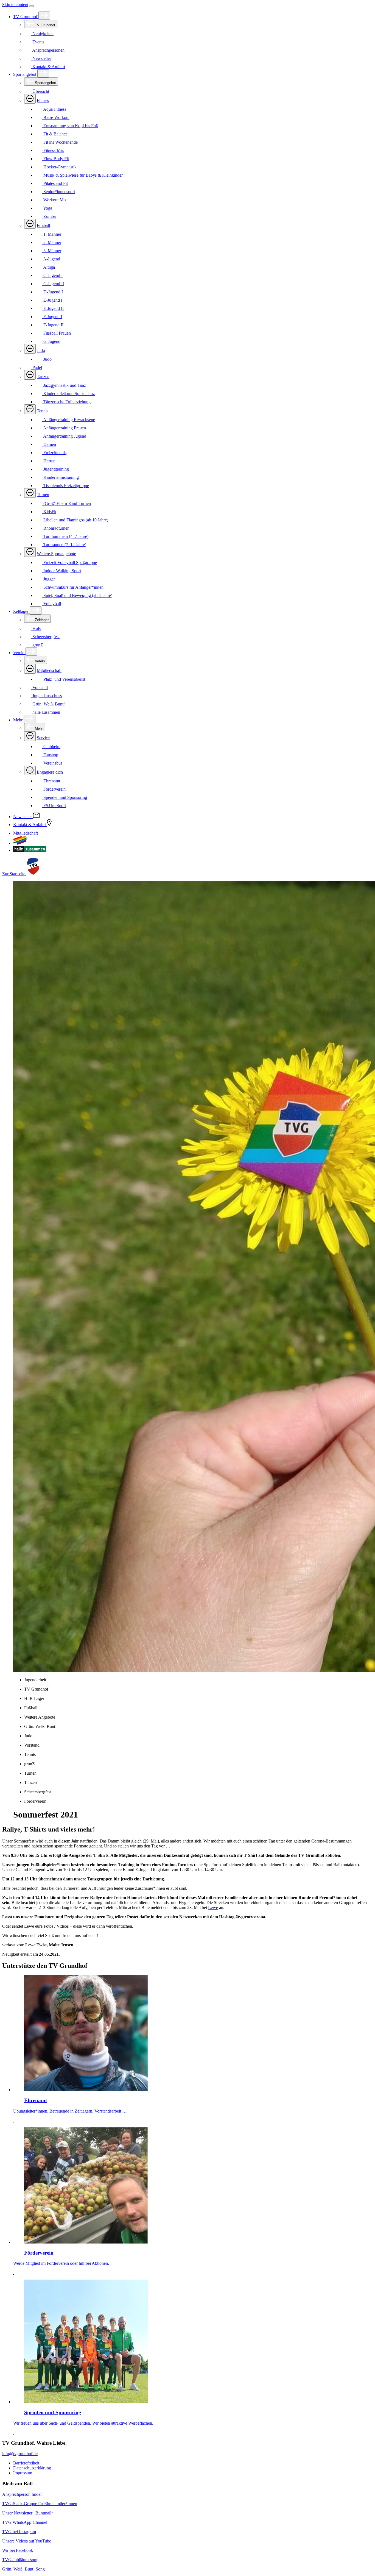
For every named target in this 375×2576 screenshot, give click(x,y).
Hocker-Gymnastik (59, 167)
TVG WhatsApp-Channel (25, 2522)
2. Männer (52, 242)
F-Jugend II (53, 325)
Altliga (49, 267)
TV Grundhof (26, 17)
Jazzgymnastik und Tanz (64, 385)
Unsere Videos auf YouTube (27, 2541)
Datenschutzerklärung (32, 2468)
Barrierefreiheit (26, 2463)
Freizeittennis (54, 453)
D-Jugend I (53, 292)
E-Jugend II (53, 308)
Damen (49, 444)
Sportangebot (25, 74)
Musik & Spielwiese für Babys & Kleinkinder (82, 175)
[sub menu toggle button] (44, 16)
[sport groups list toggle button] (30, 99)
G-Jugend (51, 341)
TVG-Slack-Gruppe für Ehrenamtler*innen (40, 2504)
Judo (41, 350)
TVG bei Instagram (19, 2532)
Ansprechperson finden (22, 2494)
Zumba (49, 216)
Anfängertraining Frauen (64, 428)
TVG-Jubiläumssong (20, 2560)
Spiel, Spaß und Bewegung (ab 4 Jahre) (77, 595)
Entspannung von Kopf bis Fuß (70, 126)
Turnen (43, 495)
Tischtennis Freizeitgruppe (66, 486)
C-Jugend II (53, 284)
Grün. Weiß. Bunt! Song (23, 2569)
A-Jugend (51, 259)
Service (43, 738)
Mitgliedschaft (49, 670)
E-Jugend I (52, 300)
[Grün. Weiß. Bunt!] (20, 843)
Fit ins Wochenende (60, 142)
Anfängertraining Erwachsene (69, 420)
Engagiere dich (50, 772)
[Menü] (32, 6)
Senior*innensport (59, 192)
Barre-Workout (56, 117)
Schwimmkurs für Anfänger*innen (73, 587)
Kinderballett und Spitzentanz (68, 394)
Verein (19, 653)
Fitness (43, 100)
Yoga (47, 208)
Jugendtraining (56, 469)
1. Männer (52, 234)
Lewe (213, 1907)
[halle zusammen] (30, 850)
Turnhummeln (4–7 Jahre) (65, 536)
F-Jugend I (52, 317)
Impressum (23, 2473)
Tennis (43, 411)
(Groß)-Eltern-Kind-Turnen (67, 503)
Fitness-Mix (53, 150)
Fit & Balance (55, 134)
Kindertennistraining (61, 477)
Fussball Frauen (57, 333)
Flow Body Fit (56, 159)
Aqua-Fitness (54, 109)
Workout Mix (54, 200)
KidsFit (49, 512)
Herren (49, 461)
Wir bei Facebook (18, 2550)
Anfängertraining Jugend (64, 436)
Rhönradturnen (56, 528)
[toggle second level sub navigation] (30, 669)
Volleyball (52, 604)
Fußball (43, 225)
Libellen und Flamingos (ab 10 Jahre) (75, 520)
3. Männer (52, 251)
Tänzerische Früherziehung (66, 402)
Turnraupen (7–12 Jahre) (64, 545)
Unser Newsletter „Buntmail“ (28, 2513)
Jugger (49, 579)
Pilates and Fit (55, 183)
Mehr (18, 720)
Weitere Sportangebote (56, 554)
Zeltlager (21, 611)
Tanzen (43, 376)
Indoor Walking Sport (62, 571)
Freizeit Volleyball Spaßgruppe (70, 562)
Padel (37, 367)
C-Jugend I (52, 275)
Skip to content (15, 5)
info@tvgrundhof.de (20, 2454)
